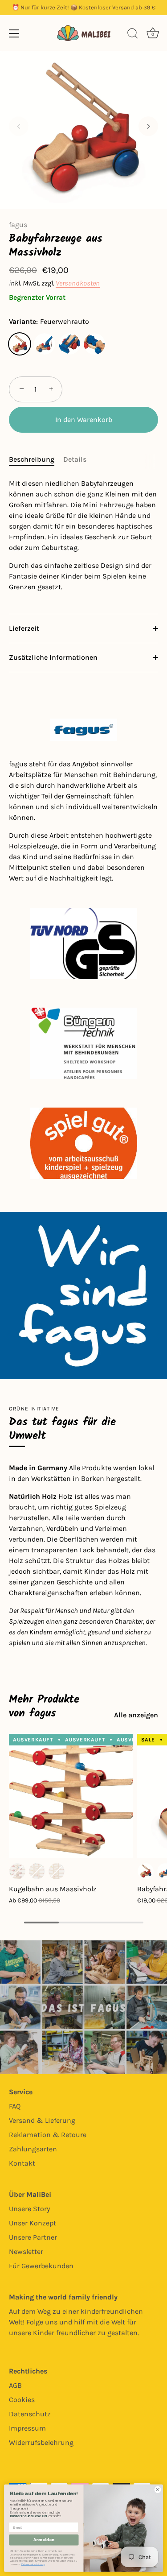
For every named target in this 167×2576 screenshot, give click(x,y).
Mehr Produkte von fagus (44, 1706)
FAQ (15, 2106)
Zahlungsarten (33, 2149)
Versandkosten (78, 283)
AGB (15, 2385)
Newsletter (26, 2251)
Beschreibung (32, 459)
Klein (17, 1871)
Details (75, 459)
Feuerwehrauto (20, 344)
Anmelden (44, 2540)
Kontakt (22, 2163)
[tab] (36, 459)
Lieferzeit (24, 628)
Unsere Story (29, 2209)
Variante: (49, 321)
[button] (19, 126)
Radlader (69, 344)
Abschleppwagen (45, 344)
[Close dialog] (158, 2489)
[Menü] (14, 33)
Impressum (27, 2428)
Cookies (22, 2400)
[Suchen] (133, 35)
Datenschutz (30, 2414)
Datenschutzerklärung (33, 2564)
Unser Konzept (33, 2223)
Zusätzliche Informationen (53, 657)
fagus (18, 225)
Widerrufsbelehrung (41, 2442)
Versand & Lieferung (42, 2120)
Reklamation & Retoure (48, 2135)
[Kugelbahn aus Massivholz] (71, 1796)
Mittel (37, 1871)
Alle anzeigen (136, 1715)
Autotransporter (94, 344)
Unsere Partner (33, 2237)
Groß (57, 1871)
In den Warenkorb (84, 420)
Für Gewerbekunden (41, 2266)
